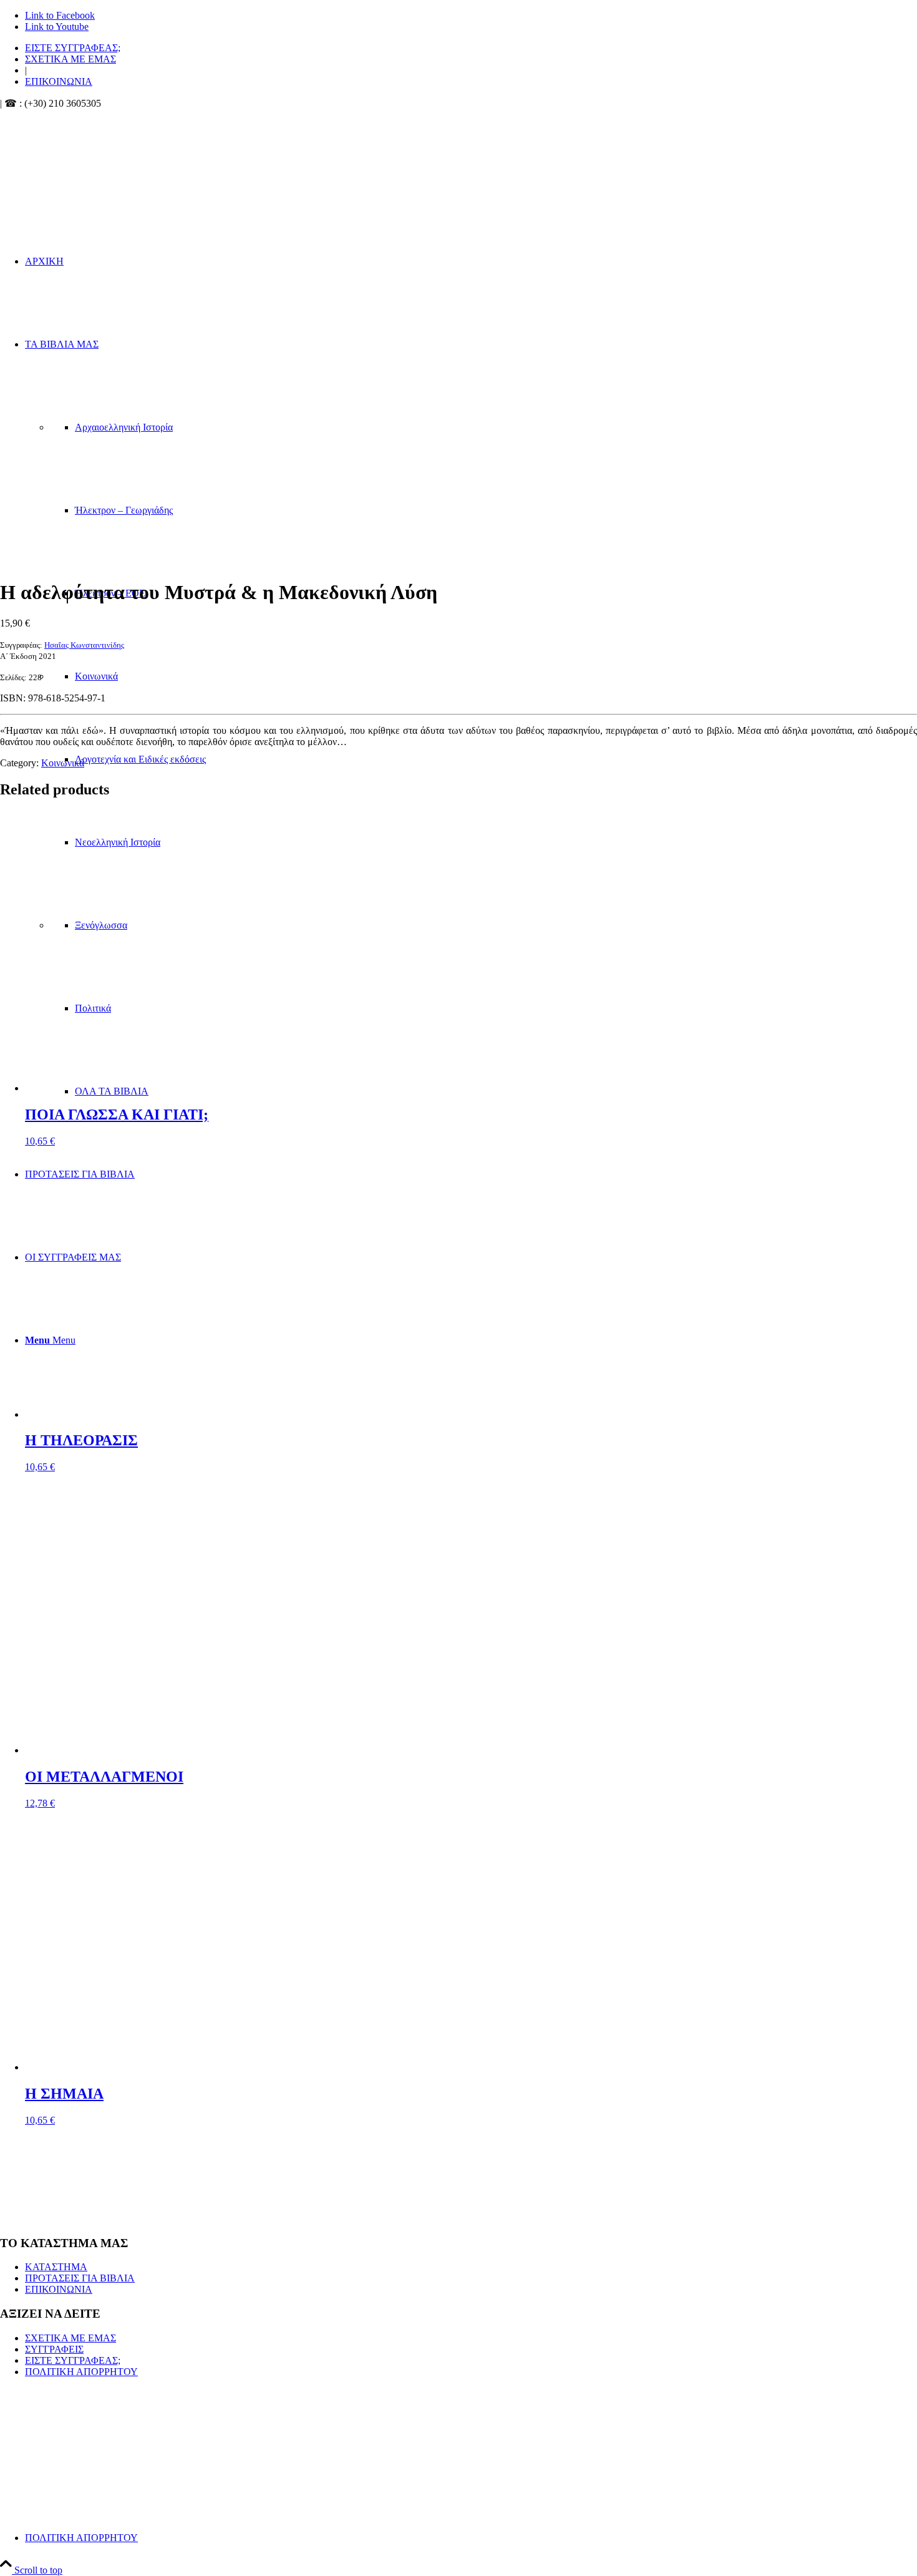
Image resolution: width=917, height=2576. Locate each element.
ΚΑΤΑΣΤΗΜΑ (56, 2267)
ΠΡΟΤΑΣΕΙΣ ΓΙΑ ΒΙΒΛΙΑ (80, 2278)
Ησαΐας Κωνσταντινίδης (84, 645)
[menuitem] (471, 48)
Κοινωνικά (63, 763)
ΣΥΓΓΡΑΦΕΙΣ (54, 2349)
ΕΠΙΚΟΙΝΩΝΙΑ (59, 81)
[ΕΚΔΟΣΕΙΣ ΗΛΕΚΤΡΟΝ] (131, 168)
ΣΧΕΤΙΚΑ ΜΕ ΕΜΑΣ (70, 59)
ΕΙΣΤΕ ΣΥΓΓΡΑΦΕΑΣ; (73, 48)
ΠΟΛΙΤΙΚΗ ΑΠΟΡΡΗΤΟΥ (81, 2372)
